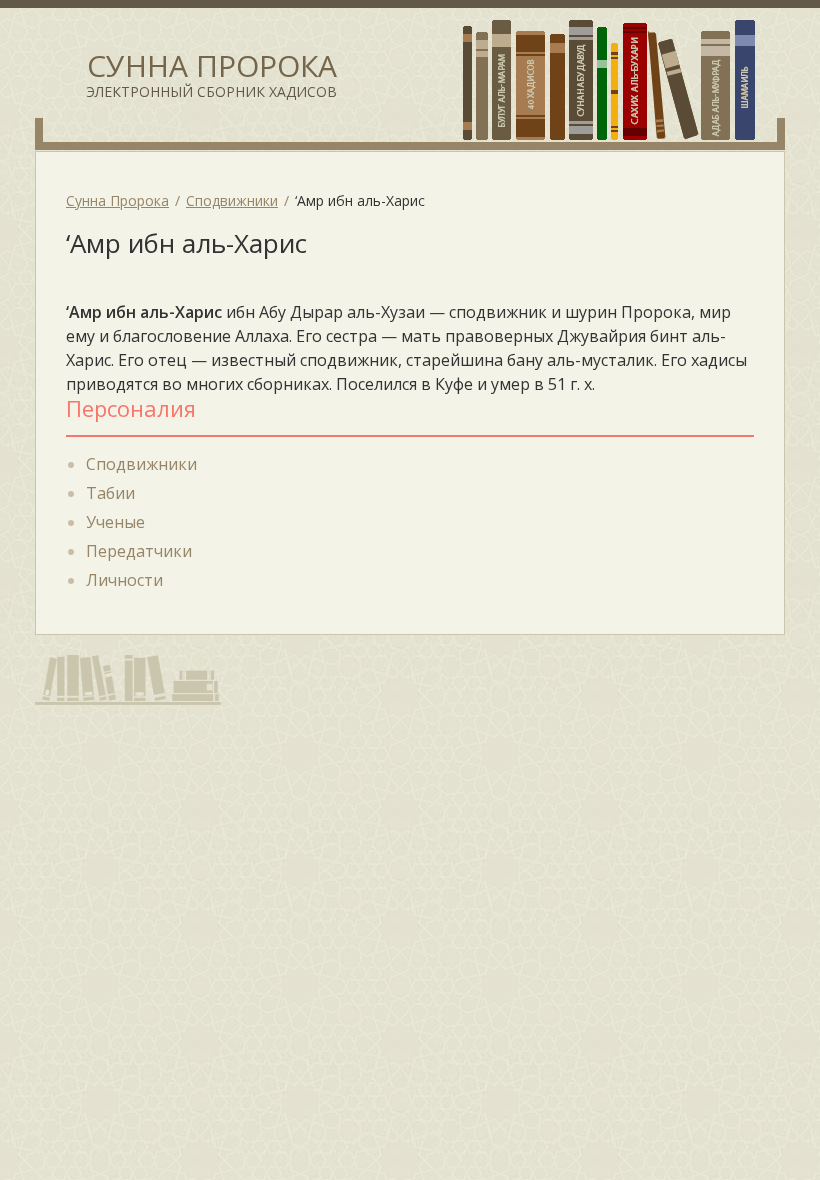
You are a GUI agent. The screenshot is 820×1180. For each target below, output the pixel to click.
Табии (110, 493)
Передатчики (139, 551)
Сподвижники (141, 464)
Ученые (115, 522)
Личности (124, 580)
